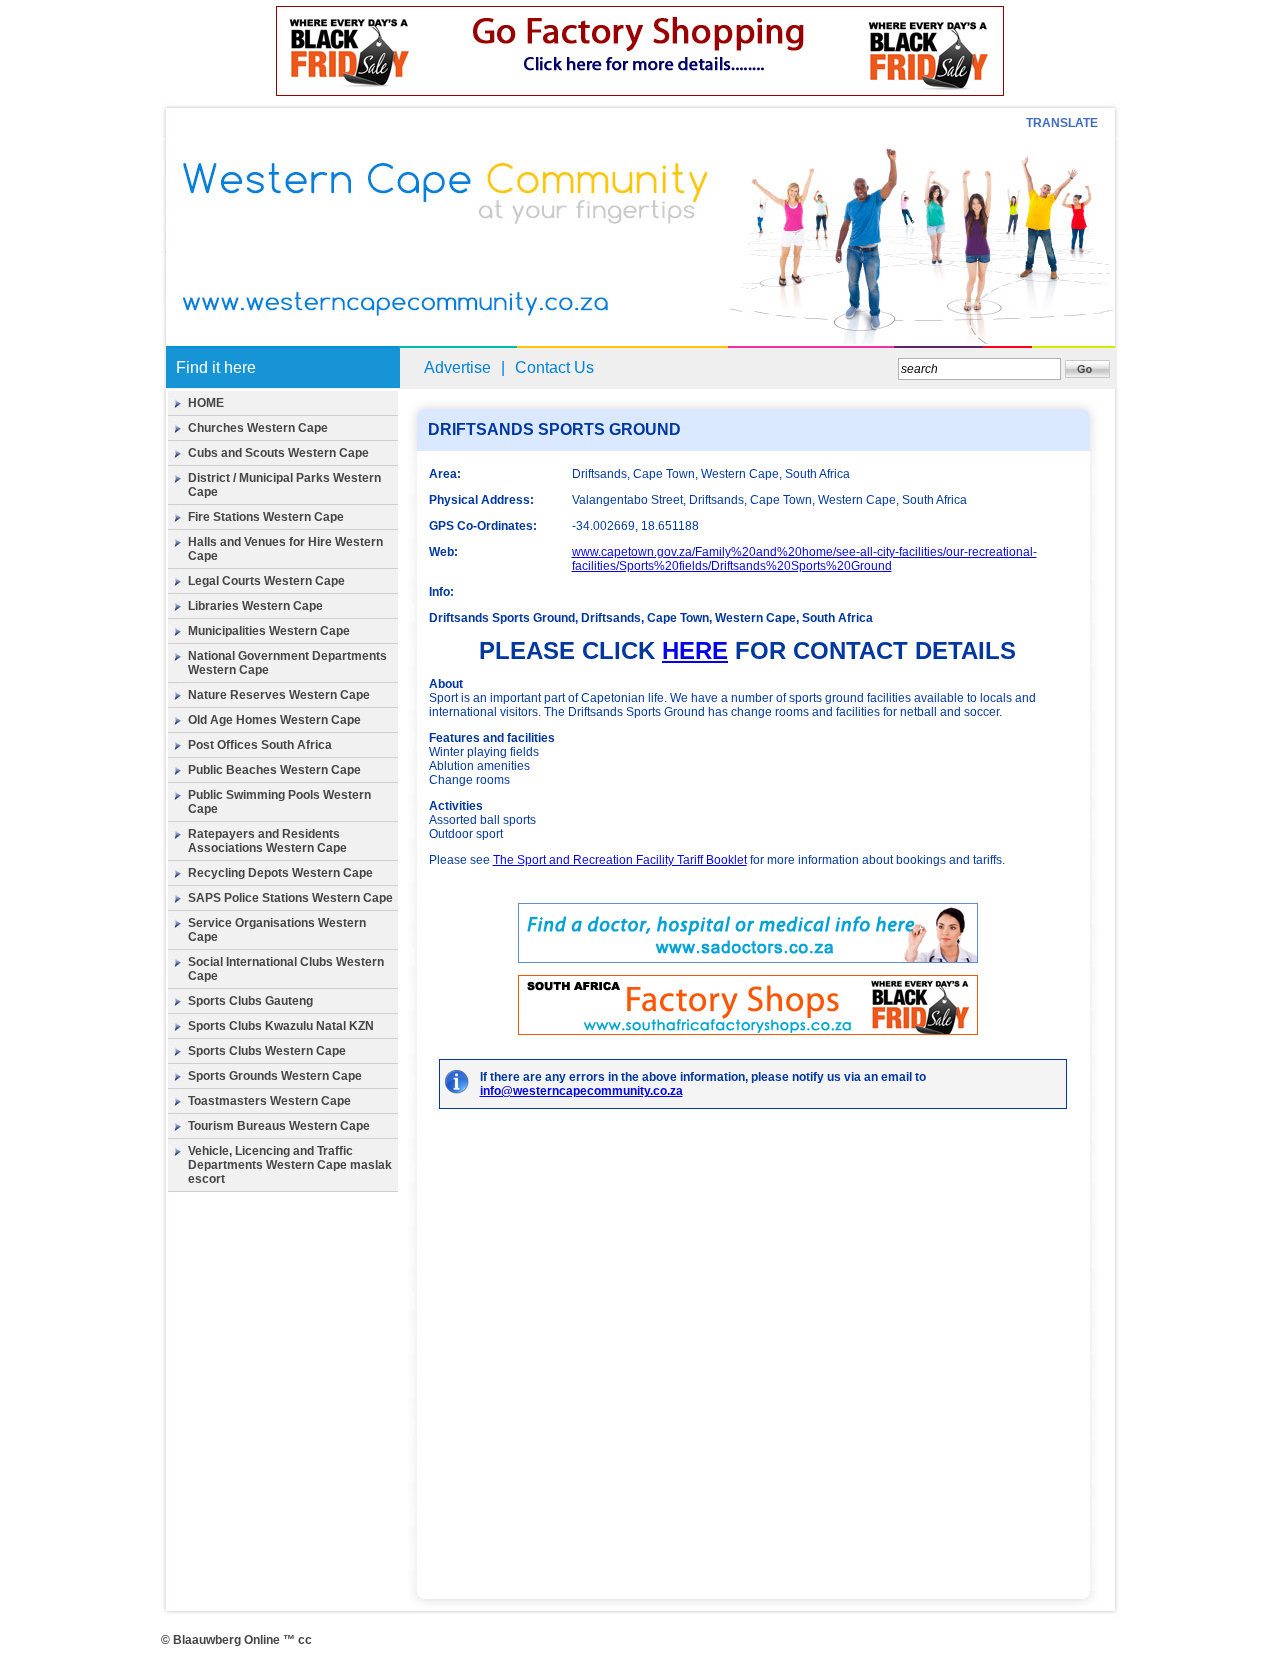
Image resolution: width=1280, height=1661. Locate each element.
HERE (695, 650)
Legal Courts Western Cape (266, 581)
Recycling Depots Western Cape (280, 873)
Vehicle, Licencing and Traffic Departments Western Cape (270, 1158)
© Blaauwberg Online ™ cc (236, 1640)
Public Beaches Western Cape (274, 770)
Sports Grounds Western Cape (275, 1076)
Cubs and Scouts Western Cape (278, 453)
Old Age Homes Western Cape (274, 720)
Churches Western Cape (258, 428)
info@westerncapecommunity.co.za (581, 1091)
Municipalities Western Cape (269, 631)
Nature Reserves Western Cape (279, 695)
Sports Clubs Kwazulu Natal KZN (281, 1026)
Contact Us (554, 367)
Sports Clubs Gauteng (250, 1001)
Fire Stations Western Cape (266, 517)
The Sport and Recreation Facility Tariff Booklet (620, 860)
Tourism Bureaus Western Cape (279, 1126)
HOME (206, 403)
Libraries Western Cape (255, 606)
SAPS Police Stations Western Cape (290, 898)
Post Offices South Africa (260, 745)
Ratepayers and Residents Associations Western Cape (267, 841)
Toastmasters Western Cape (269, 1101)
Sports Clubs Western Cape (267, 1051)
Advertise (457, 367)
